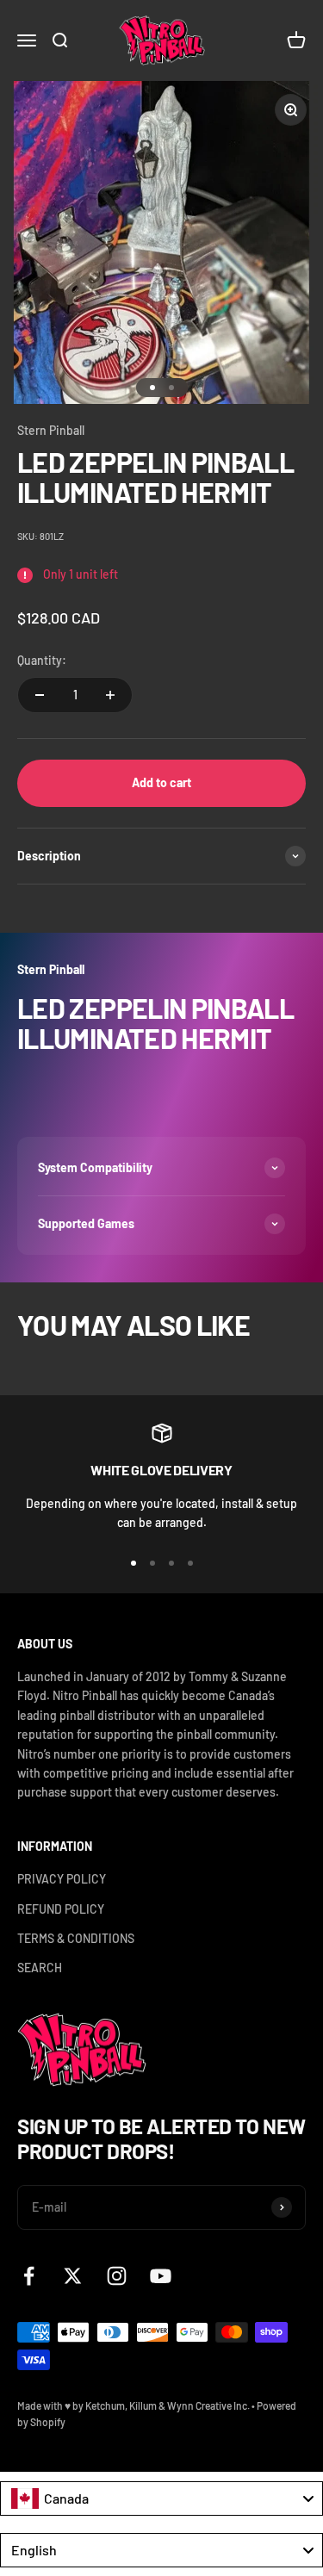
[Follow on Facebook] (29, 2276)
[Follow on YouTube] (161, 2276)
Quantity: (42, 660)
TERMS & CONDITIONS (76, 1938)
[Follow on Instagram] (117, 2276)
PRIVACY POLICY (62, 1879)
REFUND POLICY (61, 1909)
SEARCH (40, 1968)
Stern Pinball (51, 430)
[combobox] (161, 2498)
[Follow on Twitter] (73, 2276)
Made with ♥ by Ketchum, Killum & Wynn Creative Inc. (134, 2405)
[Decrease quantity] (40, 695)
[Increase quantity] (110, 695)
